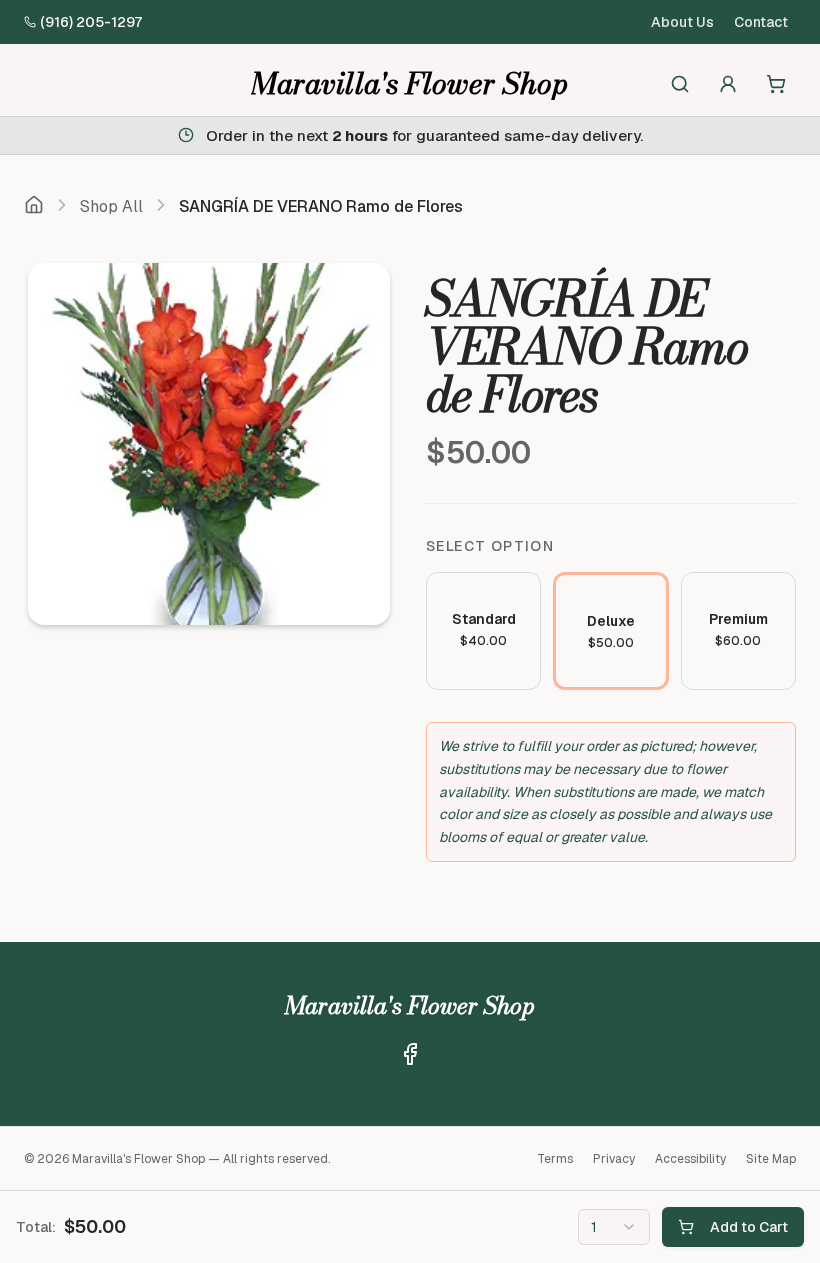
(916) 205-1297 (91, 22)
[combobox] (614, 1227)
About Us (682, 22)
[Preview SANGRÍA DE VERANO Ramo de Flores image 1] (209, 444)
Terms (555, 1159)
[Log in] (728, 84)
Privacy (614, 1159)
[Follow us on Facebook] (410, 1054)
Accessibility (690, 1159)
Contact (761, 22)
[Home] (34, 207)
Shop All (111, 206)
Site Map (771, 1159)
